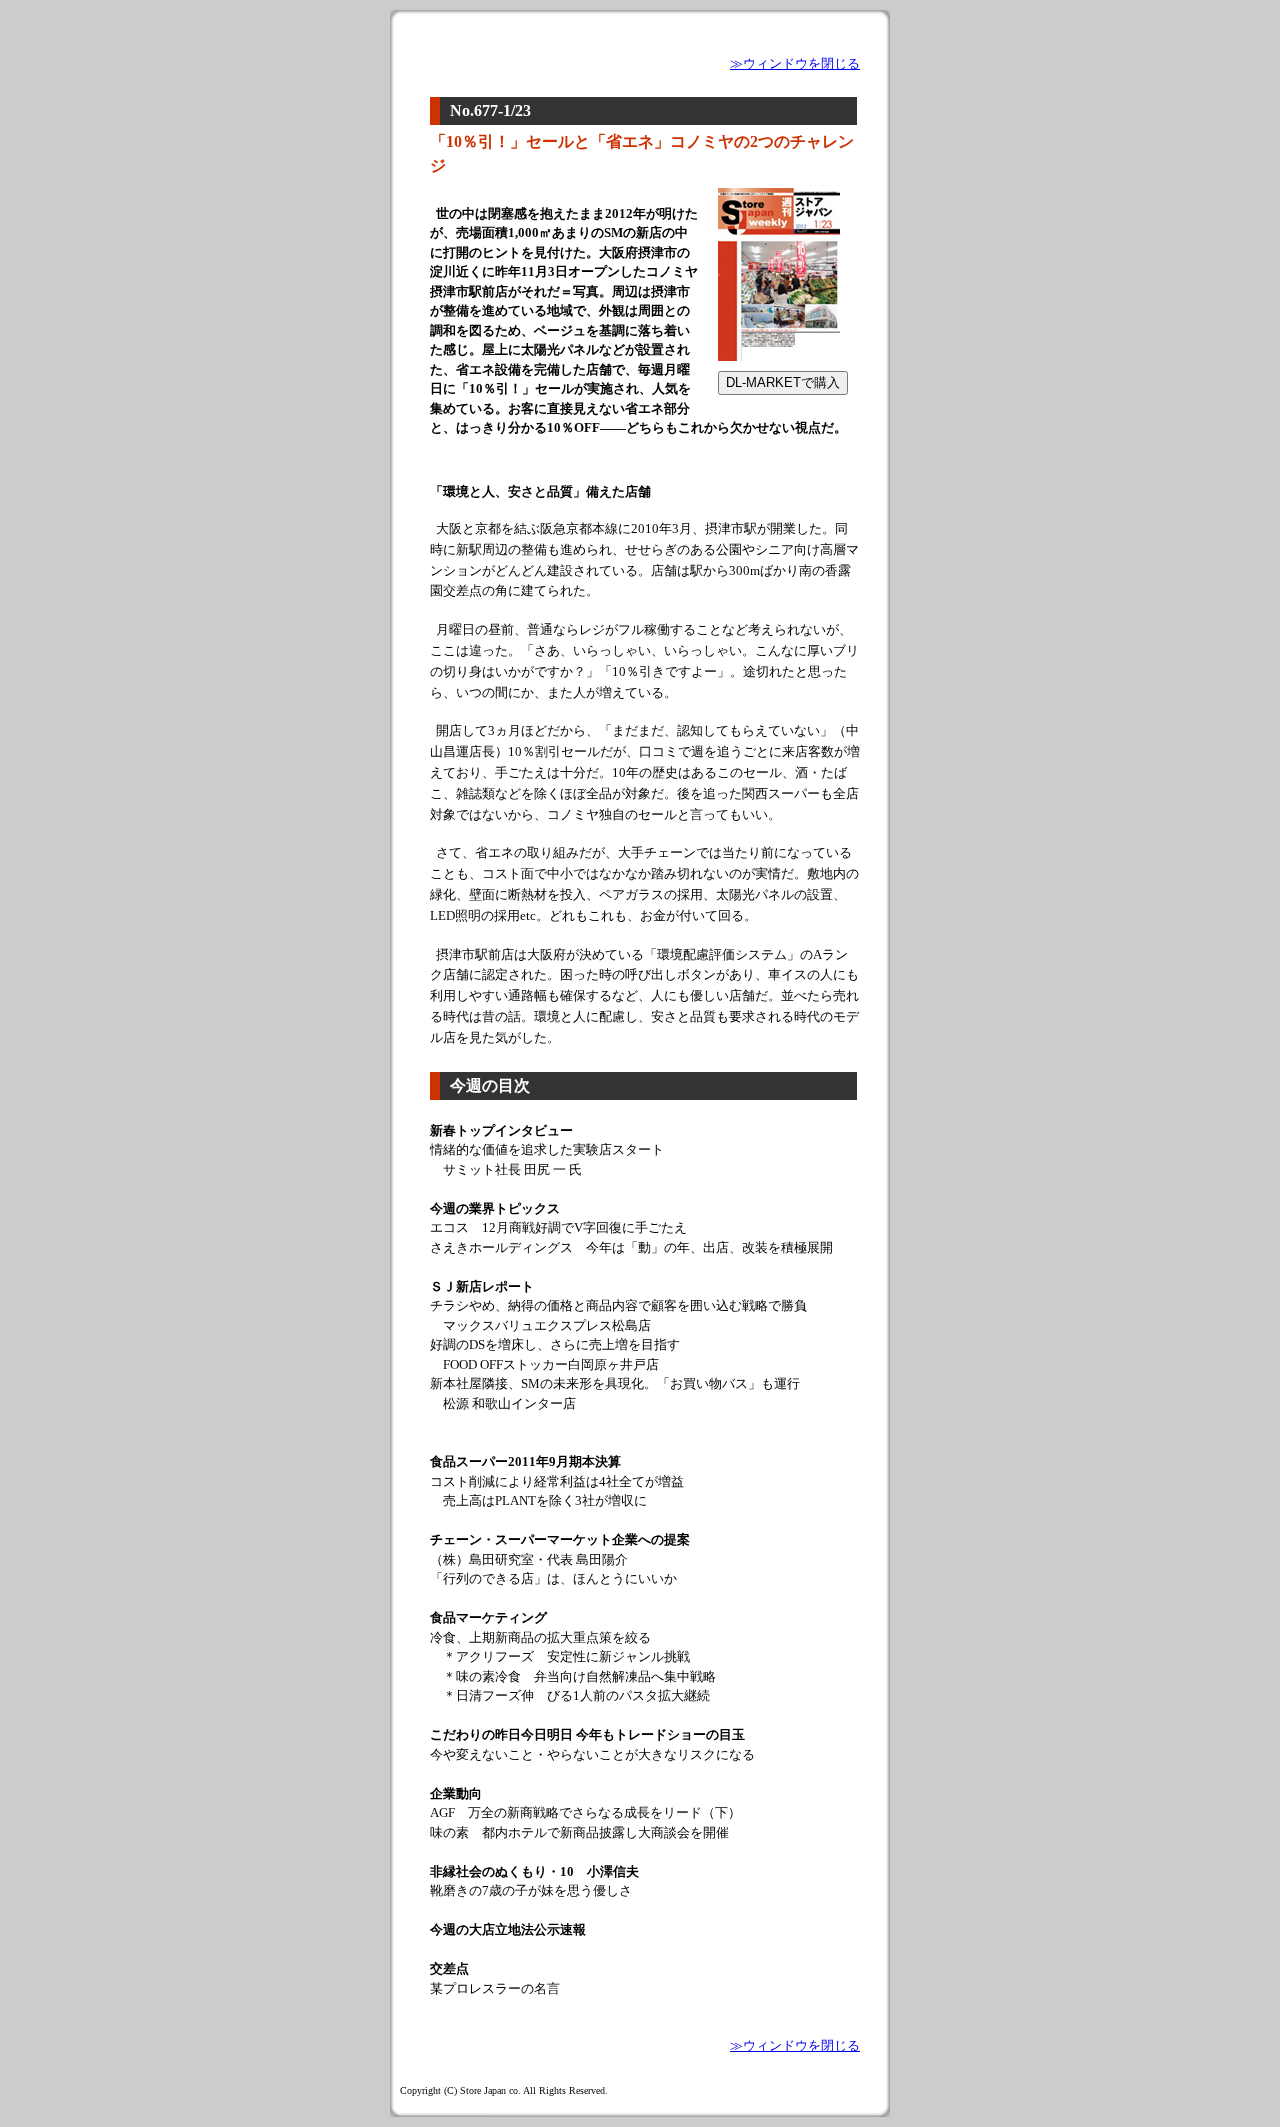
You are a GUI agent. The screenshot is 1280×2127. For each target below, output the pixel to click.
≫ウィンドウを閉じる (795, 63)
